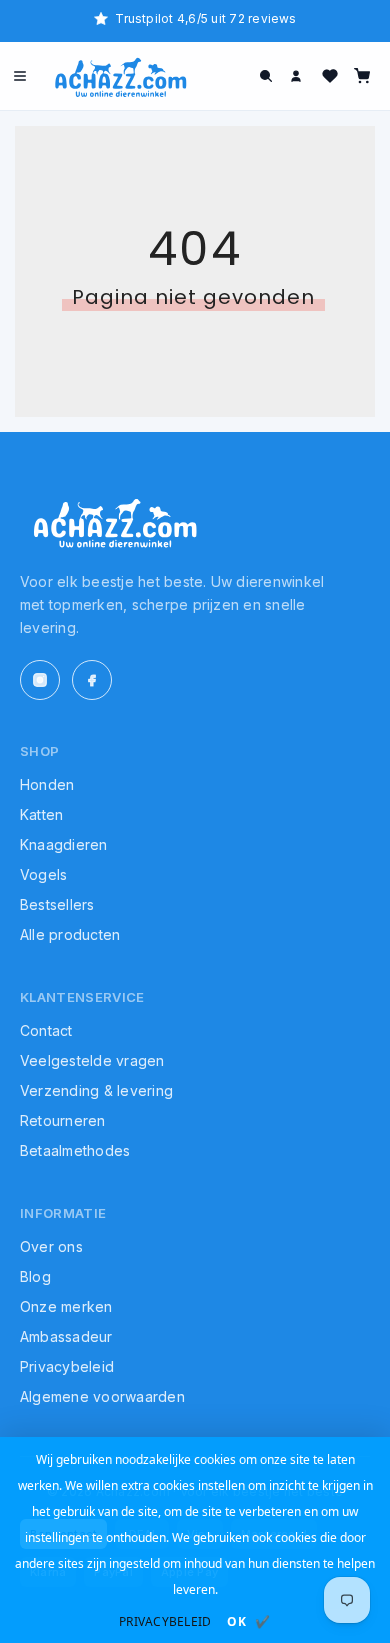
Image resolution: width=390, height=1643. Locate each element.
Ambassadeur (66, 1336)
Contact (46, 1030)
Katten (41, 814)
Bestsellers (57, 904)
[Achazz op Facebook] (92, 680)
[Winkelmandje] (362, 76)
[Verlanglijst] (330, 76)
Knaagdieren (64, 844)
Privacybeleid (67, 1366)
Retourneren (63, 1120)
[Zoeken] (266, 76)
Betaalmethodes (75, 1150)
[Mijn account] (298, 76)
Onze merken (66, 1306)
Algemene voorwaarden (102, 1396)
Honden (47, 784)
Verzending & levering (96, 1090)
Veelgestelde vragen (92, 1060)
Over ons (51, 1246)
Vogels (43, 874)
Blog (35, 1276)
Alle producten (70, 934)
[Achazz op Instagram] (40, 680)
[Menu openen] (20, 76)
